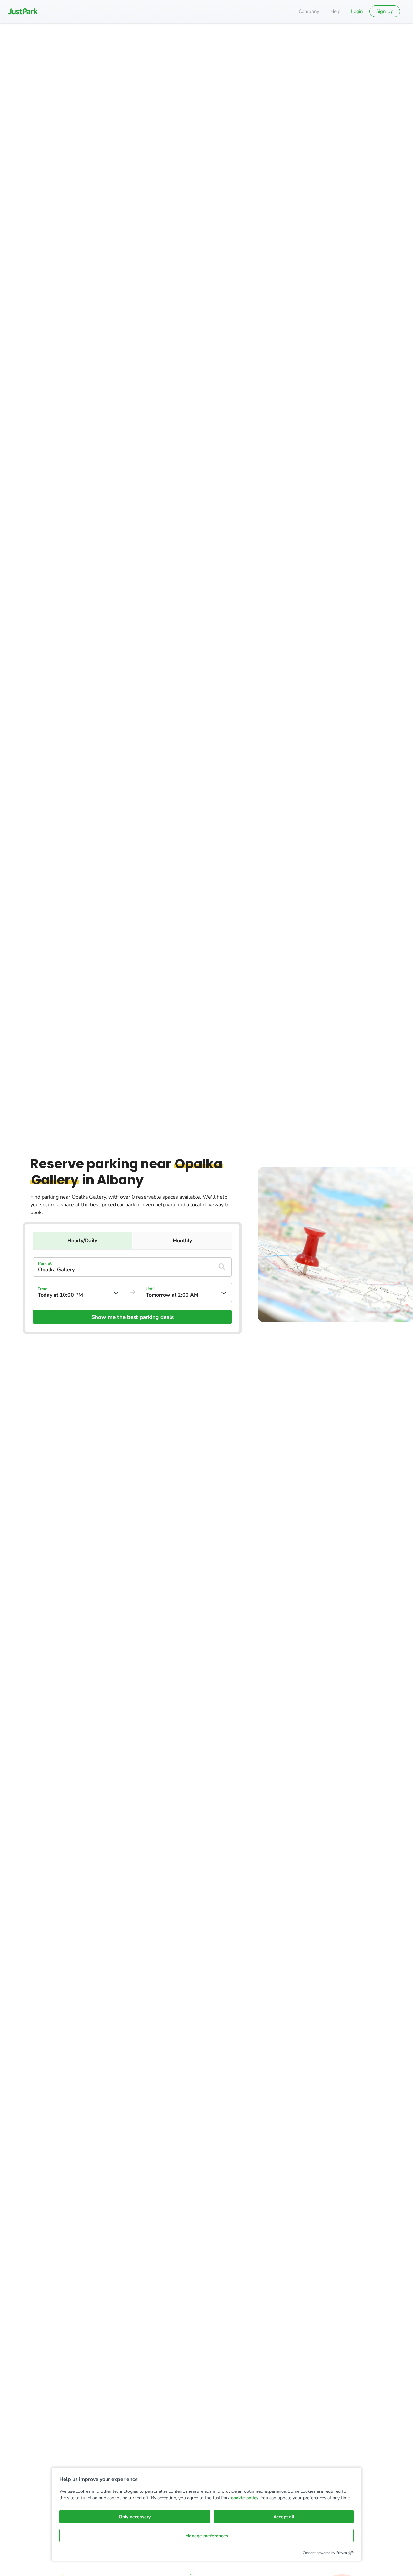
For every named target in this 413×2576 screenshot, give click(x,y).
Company (309, 11)
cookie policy (245, 2498)
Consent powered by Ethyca (325, 2553)
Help (336, 11)
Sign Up (385, 11)
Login (357, 11)
